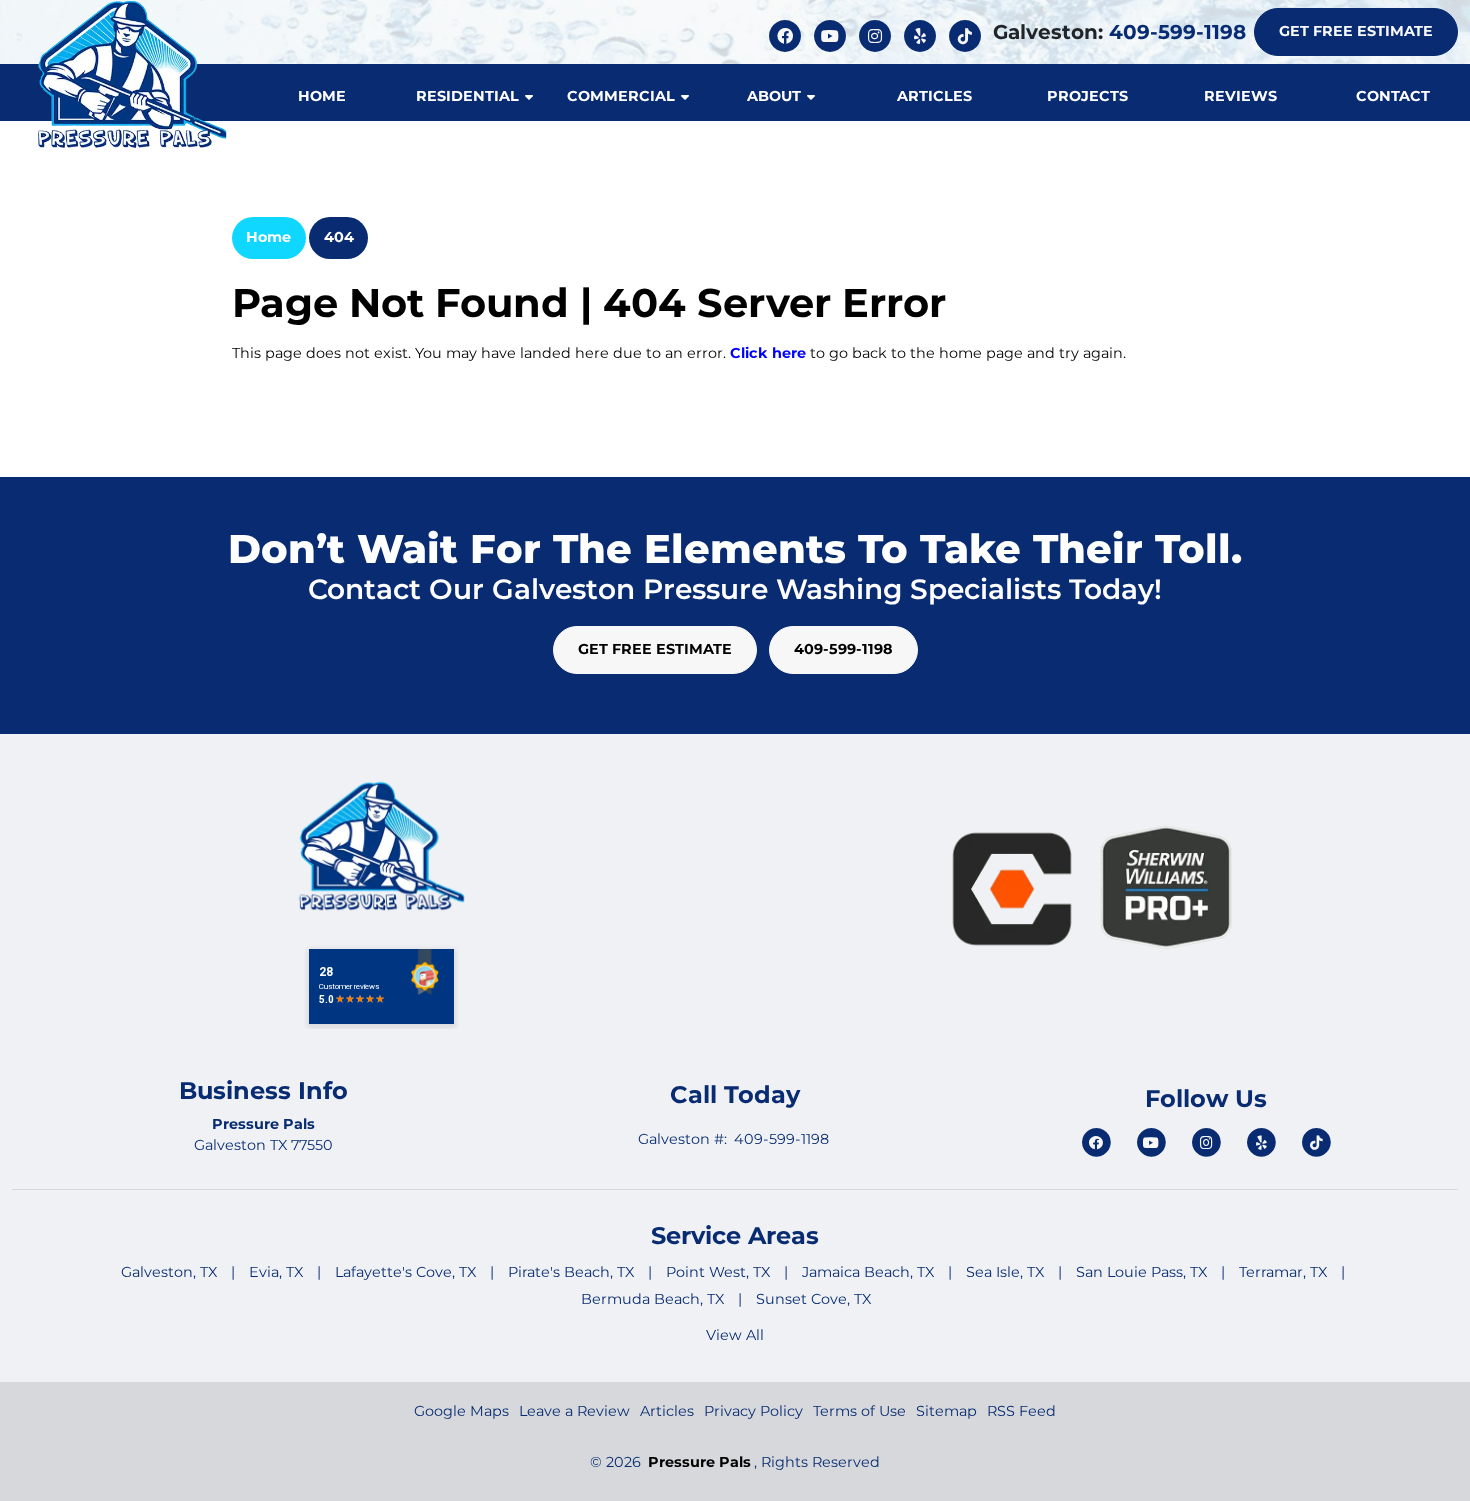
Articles (667, 1411)
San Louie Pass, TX (1141, 1272)
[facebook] (787, 34)
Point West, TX (718, 1272)
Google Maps (461, 1411)
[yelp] (922, 34)
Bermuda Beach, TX (652, 1299)
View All (735, 1335)
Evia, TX (276, 1272)
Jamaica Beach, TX (868, 1272)
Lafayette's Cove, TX (405, 1272)
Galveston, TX (169, 1272)
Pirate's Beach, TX (571, 1272)
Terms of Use (859, 1411)
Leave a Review (574, 1411)
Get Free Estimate (1356, 31)
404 (339, 237)
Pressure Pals (699, 1462)
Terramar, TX (1283, 1272)
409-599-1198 (1177, 32)
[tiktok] (965, 34)
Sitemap (946, 1411)
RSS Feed (1021, 1411)
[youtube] (832, 34)
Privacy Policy (753, 1411)
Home (268, 237)
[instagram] (877, 34)
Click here (768, 353)
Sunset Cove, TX (813, 1299)
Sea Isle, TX (1005, 1272)
